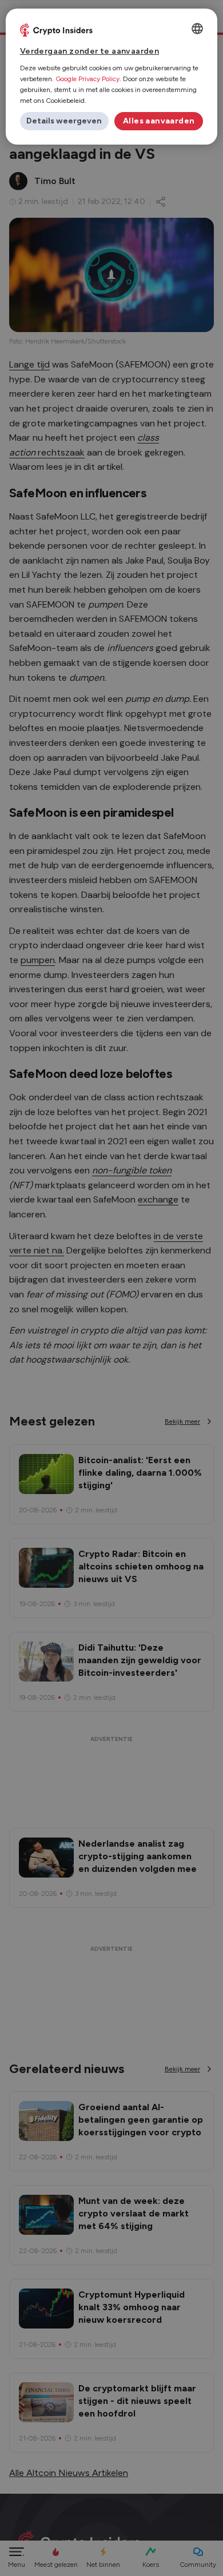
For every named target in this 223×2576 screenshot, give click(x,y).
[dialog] (112, 77)
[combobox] (197, 29)
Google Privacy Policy (87, 79)
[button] (64, 121)
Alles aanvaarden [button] (159, 121)
